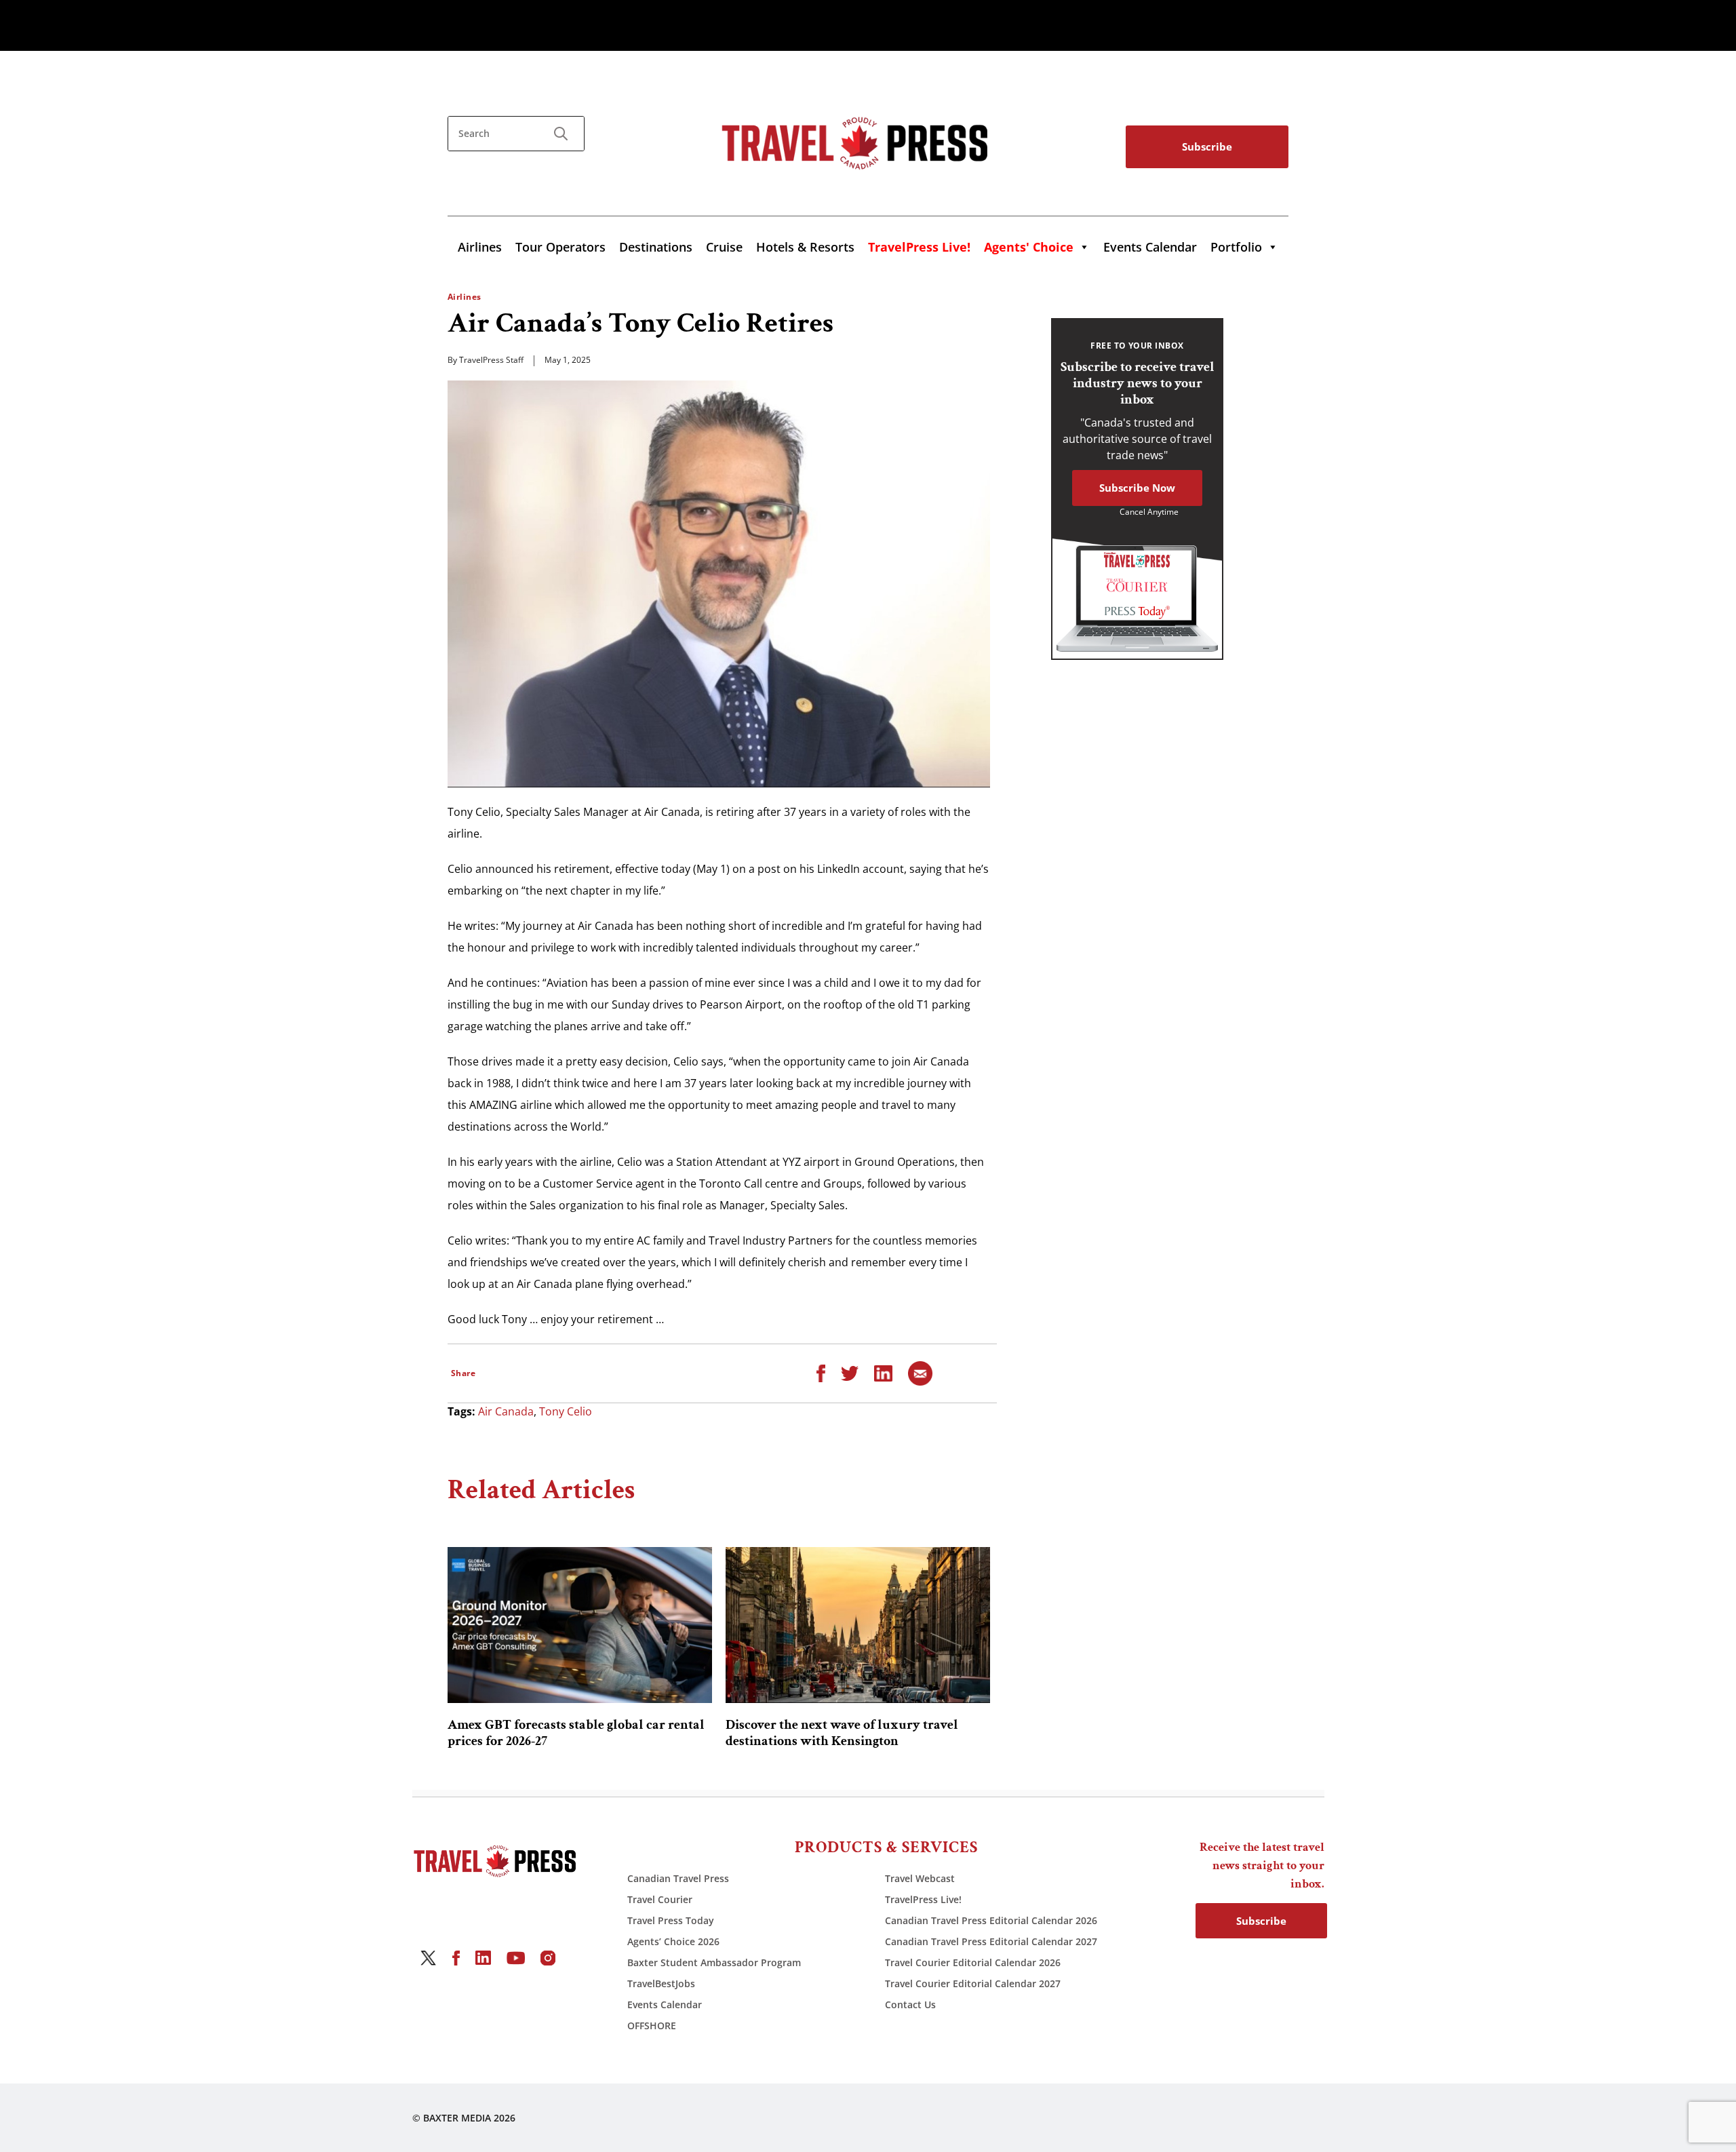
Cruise (724, 247)
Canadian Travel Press (678, 1878)
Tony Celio (566, 1411)
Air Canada (506, 1411)
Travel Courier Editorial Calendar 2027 (973, 1983)
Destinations (656, 247)
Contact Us (910, 2004)
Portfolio (1236, 247)
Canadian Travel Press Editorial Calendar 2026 (991, 1920)
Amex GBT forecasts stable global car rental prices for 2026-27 (576, 1733)
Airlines (480, 247)
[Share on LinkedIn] (883, 1372)
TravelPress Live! (923, 1899)
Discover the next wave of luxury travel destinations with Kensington (842, 1733)
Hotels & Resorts (805, 247)
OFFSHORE (652, 2026)
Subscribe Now (1137, 488)
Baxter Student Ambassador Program (714, 1962)
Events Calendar (1150, 247)
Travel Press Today (671, 1920)
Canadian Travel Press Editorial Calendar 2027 (991, 1941)
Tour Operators (560, 247)
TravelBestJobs (661, 1983)
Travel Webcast (920, 1878)
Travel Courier (660, 1899)
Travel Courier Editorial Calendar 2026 (973, 1962)
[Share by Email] (920, 1372)
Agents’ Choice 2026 (673, 1941)
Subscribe (1207, 146)
